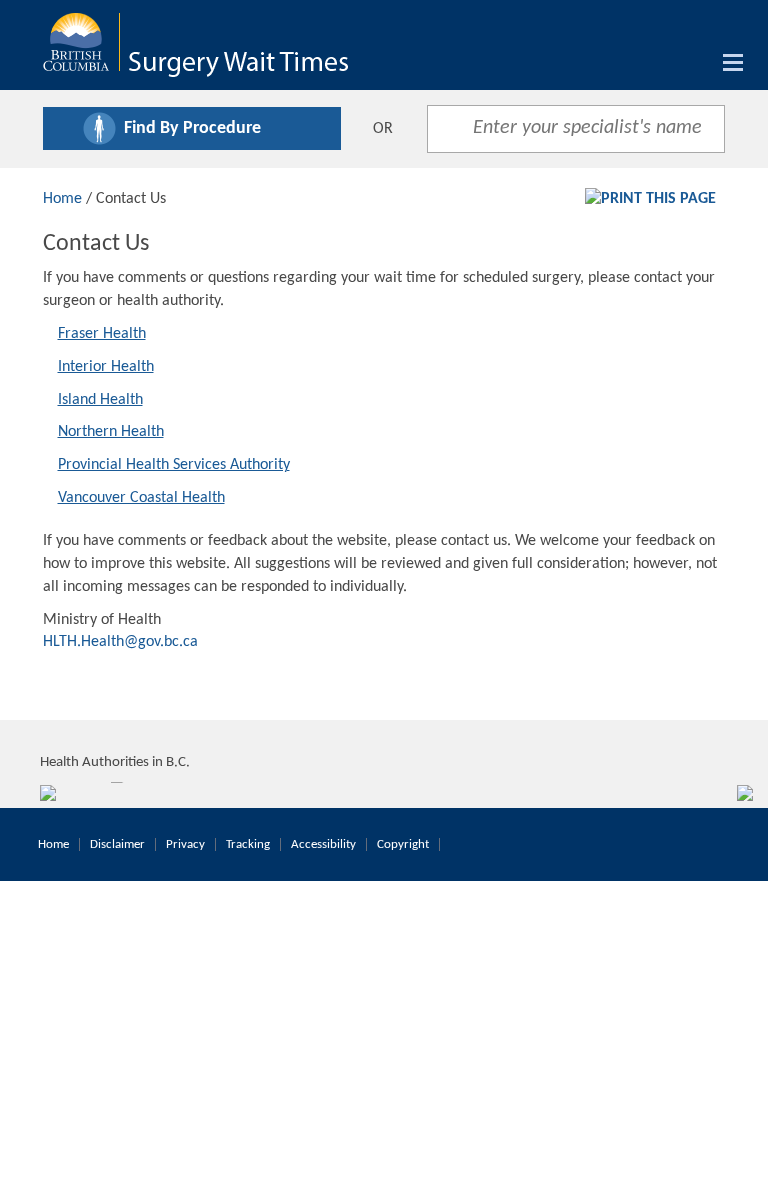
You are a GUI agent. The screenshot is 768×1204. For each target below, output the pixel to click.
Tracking (248, 844)
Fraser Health (102, 334)
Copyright (403, 844)
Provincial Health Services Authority (174, 465)
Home (62, 199)
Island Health (100, 400)
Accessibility (323, 844)
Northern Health (111, 432)
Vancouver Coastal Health (141, 498)
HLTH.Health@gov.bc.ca (120, 642)
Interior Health (106, 367)
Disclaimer (117, 844)
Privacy (185, 844)
